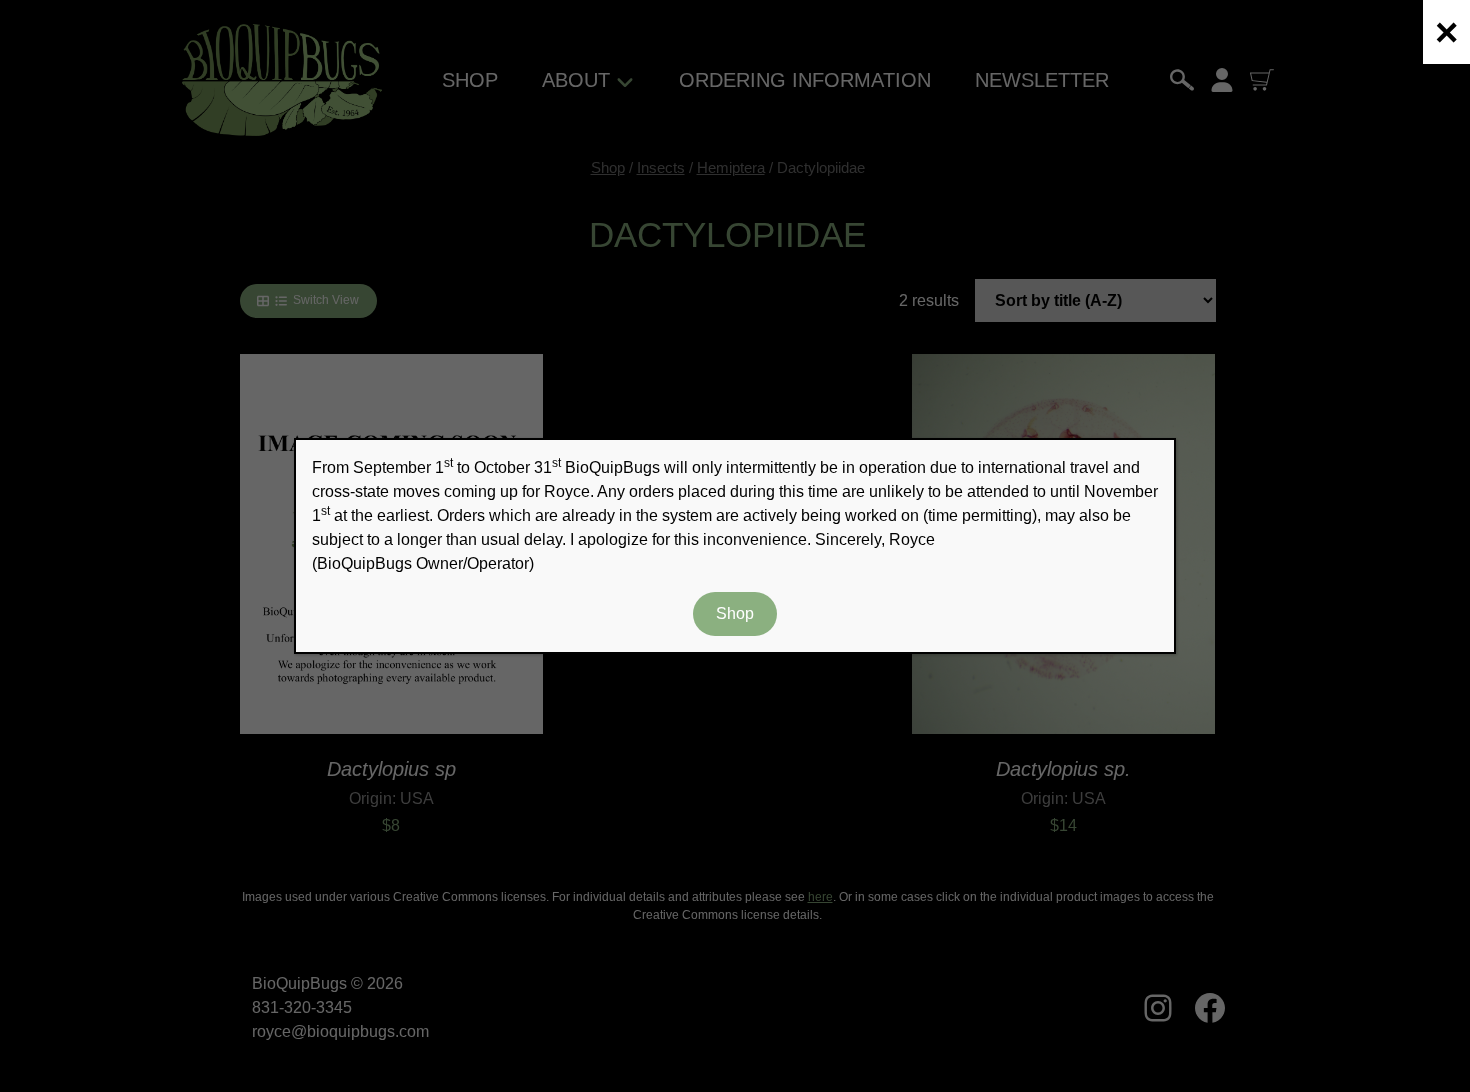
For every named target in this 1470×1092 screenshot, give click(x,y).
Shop (735, 613)
